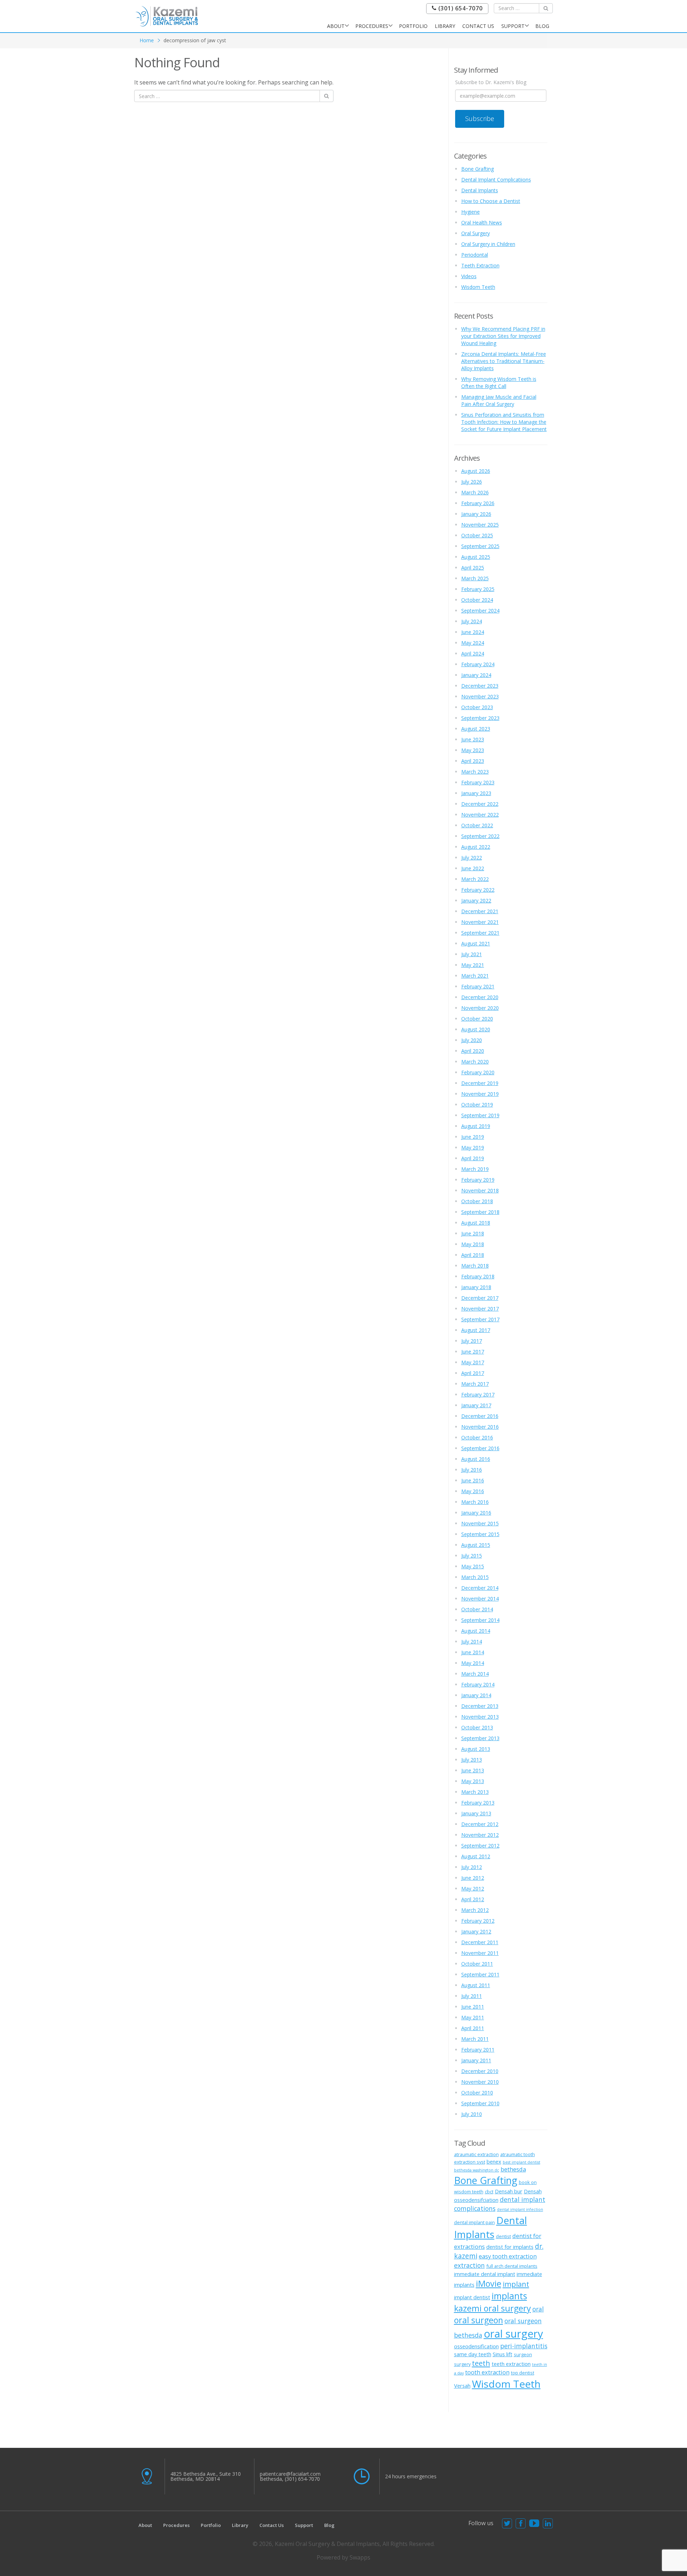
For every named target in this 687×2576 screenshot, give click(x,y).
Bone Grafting (478, 169)
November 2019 (480, 1094)
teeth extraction (511, 2364)
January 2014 (476, 1695)
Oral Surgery (476, 233)
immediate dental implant (485, 2274)
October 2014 (477, 1609)
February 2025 (478, 589)
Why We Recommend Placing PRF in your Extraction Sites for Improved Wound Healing (503, 336)
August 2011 (476, 1985)
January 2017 (476, 1405)
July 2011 (472, 1996)
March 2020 (475, 1062)
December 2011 (480, 1942)
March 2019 (475, 1169)
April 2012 (473, 1899)
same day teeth (473, 2354)
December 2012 (480, 1824)
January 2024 (476, 675)
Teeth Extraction (480, 265)
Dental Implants (480, 190)
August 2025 (476, 557)
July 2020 (472, 1040)
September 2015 (480, 1534)
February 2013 (478, 1803)
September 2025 (480, 546)
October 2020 (477, 1019)
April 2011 (473, 2028)
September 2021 (480, 933)
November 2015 (480, 1523)
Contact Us (478, 26)
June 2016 (473, 1480)
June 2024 (473, 632)
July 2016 (472, 1470)
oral (538, 2309)
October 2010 (477, 2093)
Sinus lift (503, 2354)
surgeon (523, 2354)
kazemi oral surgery (493, 2308)
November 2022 (480, 815)
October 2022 (477, 825)
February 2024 (478, 664)
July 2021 (472, 954)
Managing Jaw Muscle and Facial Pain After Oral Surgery (499, 400)
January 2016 (476, 1513)
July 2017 (472, 1341)
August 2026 (476, 471)
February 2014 (478, 1684)
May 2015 (473, 1566)
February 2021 (478, 986)
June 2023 (473, 739)
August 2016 (476, 1459)
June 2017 (473, 1352)
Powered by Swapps (343, 2557)
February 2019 (478, 1180)
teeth (481, 2363)
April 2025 (473, 568)
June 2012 (473, 1878)
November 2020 (480, 1008)
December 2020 (480, 997)
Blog (542, 26)
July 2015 (472, 1556)
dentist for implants (510, 2247)
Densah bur (509, 2191)
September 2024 (480, 611)
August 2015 (476, 1545)
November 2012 (480, 1835)
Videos (469, 276)
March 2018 (475, 1266)
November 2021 (480, 922)
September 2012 (480, 1846)
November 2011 (480, 1953)
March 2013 (475, 1792)
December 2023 (480, 686)
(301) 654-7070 (460, 8)
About (336, 26)
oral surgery (513, 2334)
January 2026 (476, 514)
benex (494, 2161)
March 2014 (475, 1674)
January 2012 (476, 1931)
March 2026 (475, 492)
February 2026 (478, 503)
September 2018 (480, 1212)
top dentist (523, 2373)
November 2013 (480, 1717)
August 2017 (476, 1330)
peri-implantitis (524, 2346)
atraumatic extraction (476, 2154)
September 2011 (480, 1974)
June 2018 (473, 1233)
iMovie (489, 2284)
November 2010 (480, 2082)
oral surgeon (479, 2320)
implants (509, 2296)
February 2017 (478, 1394)
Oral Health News (482, 222)
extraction (469, 2265)
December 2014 (480, 1588)
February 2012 (478, 1921)
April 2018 (473, 1255)
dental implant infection (520, 2209)
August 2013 (476, 1749)
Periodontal (475, 255)
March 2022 (475, 879)
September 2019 (480, 1115)
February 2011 (478, 2050)
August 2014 (476, 1631)
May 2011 (473, 2017)
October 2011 (477, 1964)
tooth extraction (487, 2372)
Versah (462, 2386)
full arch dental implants (512, 2266)
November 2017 (480, 1309)
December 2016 (480, 1416)
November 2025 (480, 525)
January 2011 (476, 2060)
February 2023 (478, 782)
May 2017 (473, 1362)
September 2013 (480, 1738)
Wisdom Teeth (478, 287)
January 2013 (476, 1813)
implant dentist (472, 2297)
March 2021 (475, 976)
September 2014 (480, 1620)
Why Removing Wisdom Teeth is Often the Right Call (499, 382)
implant (516, 2284)
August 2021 (476, 943)
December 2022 (480, 804)
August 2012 (476, 1856)
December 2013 (480, 1706)
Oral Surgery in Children (488, 244)
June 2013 (473, 1770)
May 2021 (473, 965)
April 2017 (473, 1373)
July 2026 (472, 482)
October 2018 (477, 1201)
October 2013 (477, 1727)
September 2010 (480, 2103)
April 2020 (473, 1051)
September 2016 (480, 1448)
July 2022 (472, 858)
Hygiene (471, 212)
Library (445, 26)
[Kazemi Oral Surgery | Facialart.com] (167, 16)
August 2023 (476, 729)
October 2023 (477, 707)
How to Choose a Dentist (491, 201)
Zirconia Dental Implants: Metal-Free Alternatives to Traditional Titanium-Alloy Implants (504, 361)
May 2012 (473, 1889)
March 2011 (475, 2039)
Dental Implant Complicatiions (496, 180)
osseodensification (476, 2346)
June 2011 (473, 2007)
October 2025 (477, 535)
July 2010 (472, 2114)
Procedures (372, 26)
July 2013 (472, 1760)
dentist (503, 2236)
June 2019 (473, 1137)
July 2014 (472, 1642)
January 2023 (476, 793)
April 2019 (473, 1158)
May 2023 (473, 750)
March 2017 (475, 1384)
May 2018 (473, 1244)
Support (513, 26)
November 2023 (480, 696)
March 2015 (475, 1577)
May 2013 (473, 1781)
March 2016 (475, 1502)
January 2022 (476, 900)
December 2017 (480, 1298)
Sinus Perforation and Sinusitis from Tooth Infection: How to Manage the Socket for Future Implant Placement (504, 422)
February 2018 (478, 1276)
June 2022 (473, 868)
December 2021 (480, 911)
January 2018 (476, 1287)
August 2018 (476, 1223)
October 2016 (477, 1437)
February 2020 (478, 1072)
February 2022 (478, 890)
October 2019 (477, 1105)
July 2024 (472, 621)
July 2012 (472, 1867)
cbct (489, 2192)
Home (147, 40)
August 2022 (476, 847)
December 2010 (480, 2071)
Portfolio (413, 26)
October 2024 (477, 600)
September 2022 (480, 836)
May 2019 (473, 1147)
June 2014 (473, 1652)
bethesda (513, 2169)
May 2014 (473, 1663)
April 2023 (473, 761)
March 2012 (475, 1910)
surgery (462, 2364)
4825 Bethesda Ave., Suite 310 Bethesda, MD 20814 (206, 2476)
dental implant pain (474, 2222)
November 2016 (480, 1427)
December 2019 (480, 1083)
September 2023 (480, 718)
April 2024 (473, 653)
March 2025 (475, 578)
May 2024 (473, 643)
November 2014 (480, 1599)
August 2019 (476, 1126)
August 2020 (476, 1029)
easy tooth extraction (508, 2256)
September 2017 (480, 1319)
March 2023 (475, 772)
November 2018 (480, 1190)
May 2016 (473, 1491)
